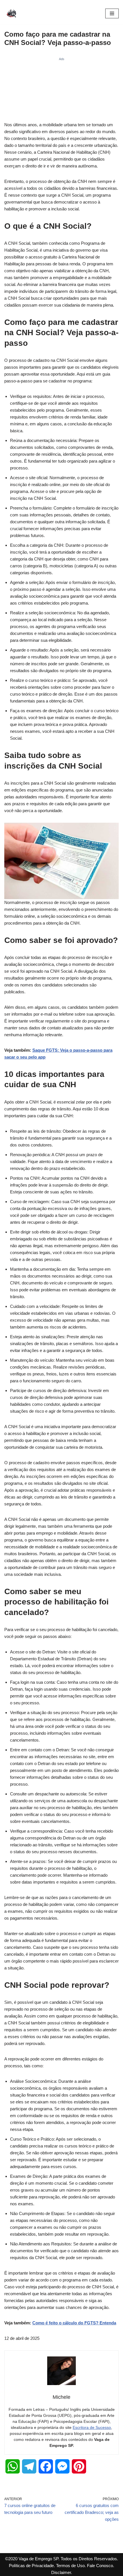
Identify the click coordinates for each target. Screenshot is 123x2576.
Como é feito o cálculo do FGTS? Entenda (74, 2323)
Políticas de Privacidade (31, 2566)
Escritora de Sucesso (92, 2427)
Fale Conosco (100, 2566)
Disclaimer (61, 2572)
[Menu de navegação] (112, 13)
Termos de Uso (70, 2566)
